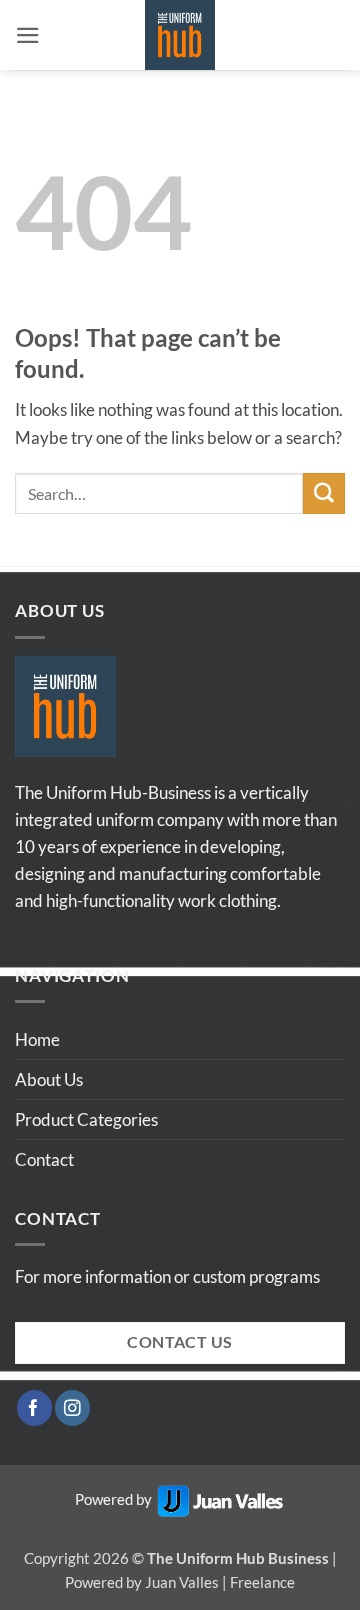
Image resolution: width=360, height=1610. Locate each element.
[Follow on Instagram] (72, 1408)
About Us (49, 1079)
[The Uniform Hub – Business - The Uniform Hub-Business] (180, 35)
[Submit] (324, 493)
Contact (44, 1159)
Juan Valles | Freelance (220, 1582)
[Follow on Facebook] (34, 1408)
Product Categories (86, 1119)
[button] (28, 35)
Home (37, 1039)
